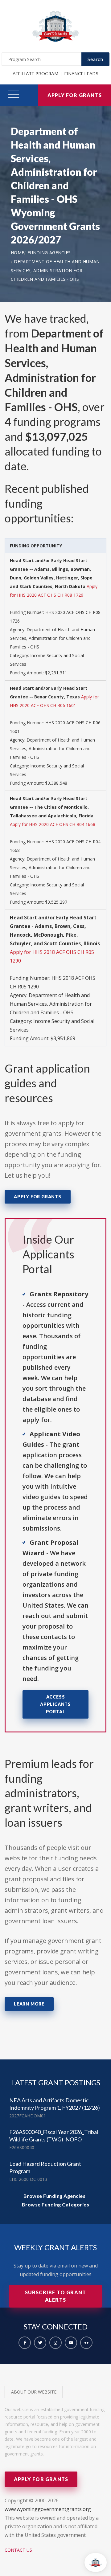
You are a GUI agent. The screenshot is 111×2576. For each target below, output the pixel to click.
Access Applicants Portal (55, 1704)
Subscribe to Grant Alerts (56, 2296)
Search (95, 59)
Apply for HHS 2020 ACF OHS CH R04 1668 (53, 824)
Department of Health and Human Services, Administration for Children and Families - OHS (55, 270)
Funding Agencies (49, 253)
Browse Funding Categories (56, 2204)
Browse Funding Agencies (55, 2196)
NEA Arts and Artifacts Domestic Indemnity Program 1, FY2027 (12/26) (55, 2104)
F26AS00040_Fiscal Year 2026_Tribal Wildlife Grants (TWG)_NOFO (54, 2136)
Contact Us (18, 2550)
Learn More (29, 2004)
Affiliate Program (35, 74)
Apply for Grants (75, 95)
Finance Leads (81, 74)
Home (17, 253)
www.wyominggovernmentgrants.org (48, 2509)
